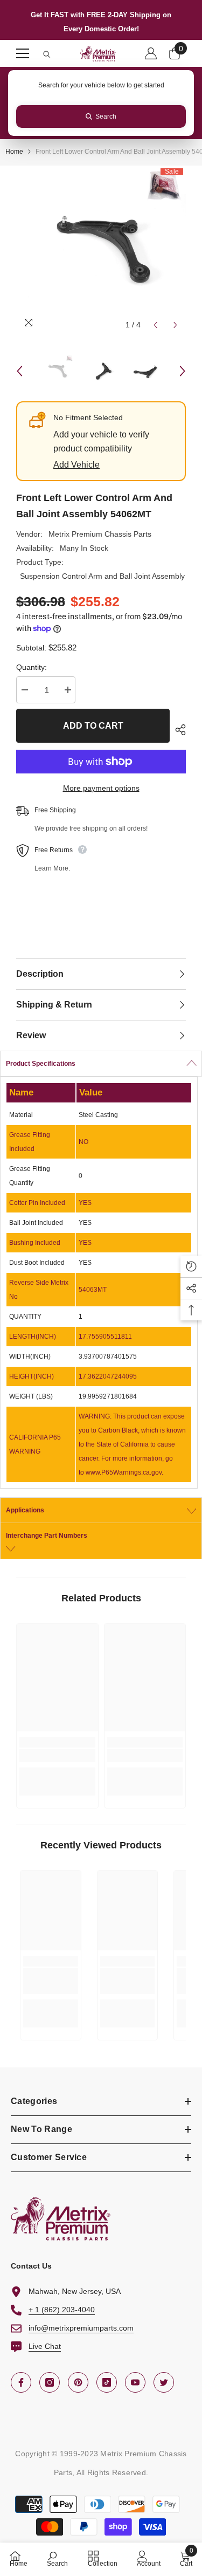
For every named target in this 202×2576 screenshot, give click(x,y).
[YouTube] (135, 2382)
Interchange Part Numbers (47, 1536)
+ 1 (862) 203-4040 (62, 2310)
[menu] (23, 53)
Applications (25, 1510)
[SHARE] (178, 730)
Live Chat (45, 2346)
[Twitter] (164, 2382)
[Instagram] (50, 2382)
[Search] (47, 54)
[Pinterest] (78, 2382)
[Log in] (151, 53)
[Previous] (155, 325)
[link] (57, 1756)
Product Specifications (41, 1064)
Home (14, 152)
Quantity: (32, 667)
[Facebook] (21, 2382)
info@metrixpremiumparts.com (81, 2328)
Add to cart (93, 726)
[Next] (175, 325)
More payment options (101, 788)
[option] (101, 251)
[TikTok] (107, 2382)
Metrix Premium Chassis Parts (100, 534)
